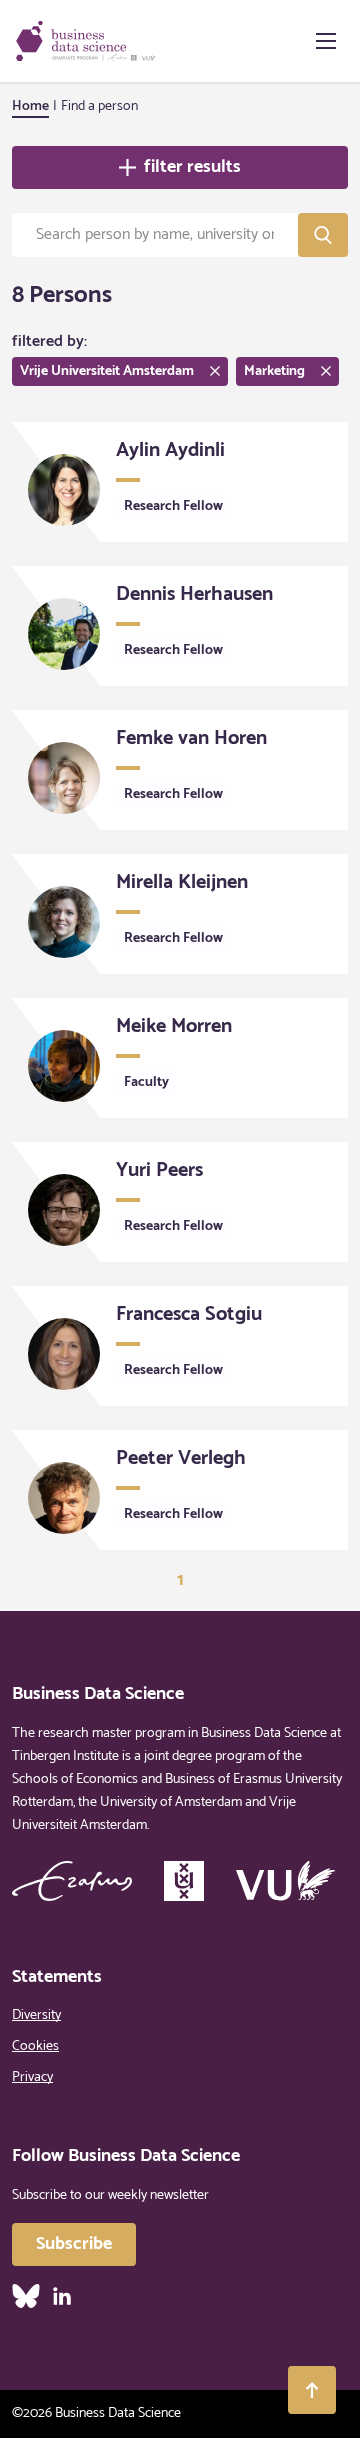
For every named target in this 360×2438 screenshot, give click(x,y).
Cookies (35, 2046)
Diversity (36, 2015)
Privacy (32, 2077)
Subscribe (74, 2244)
